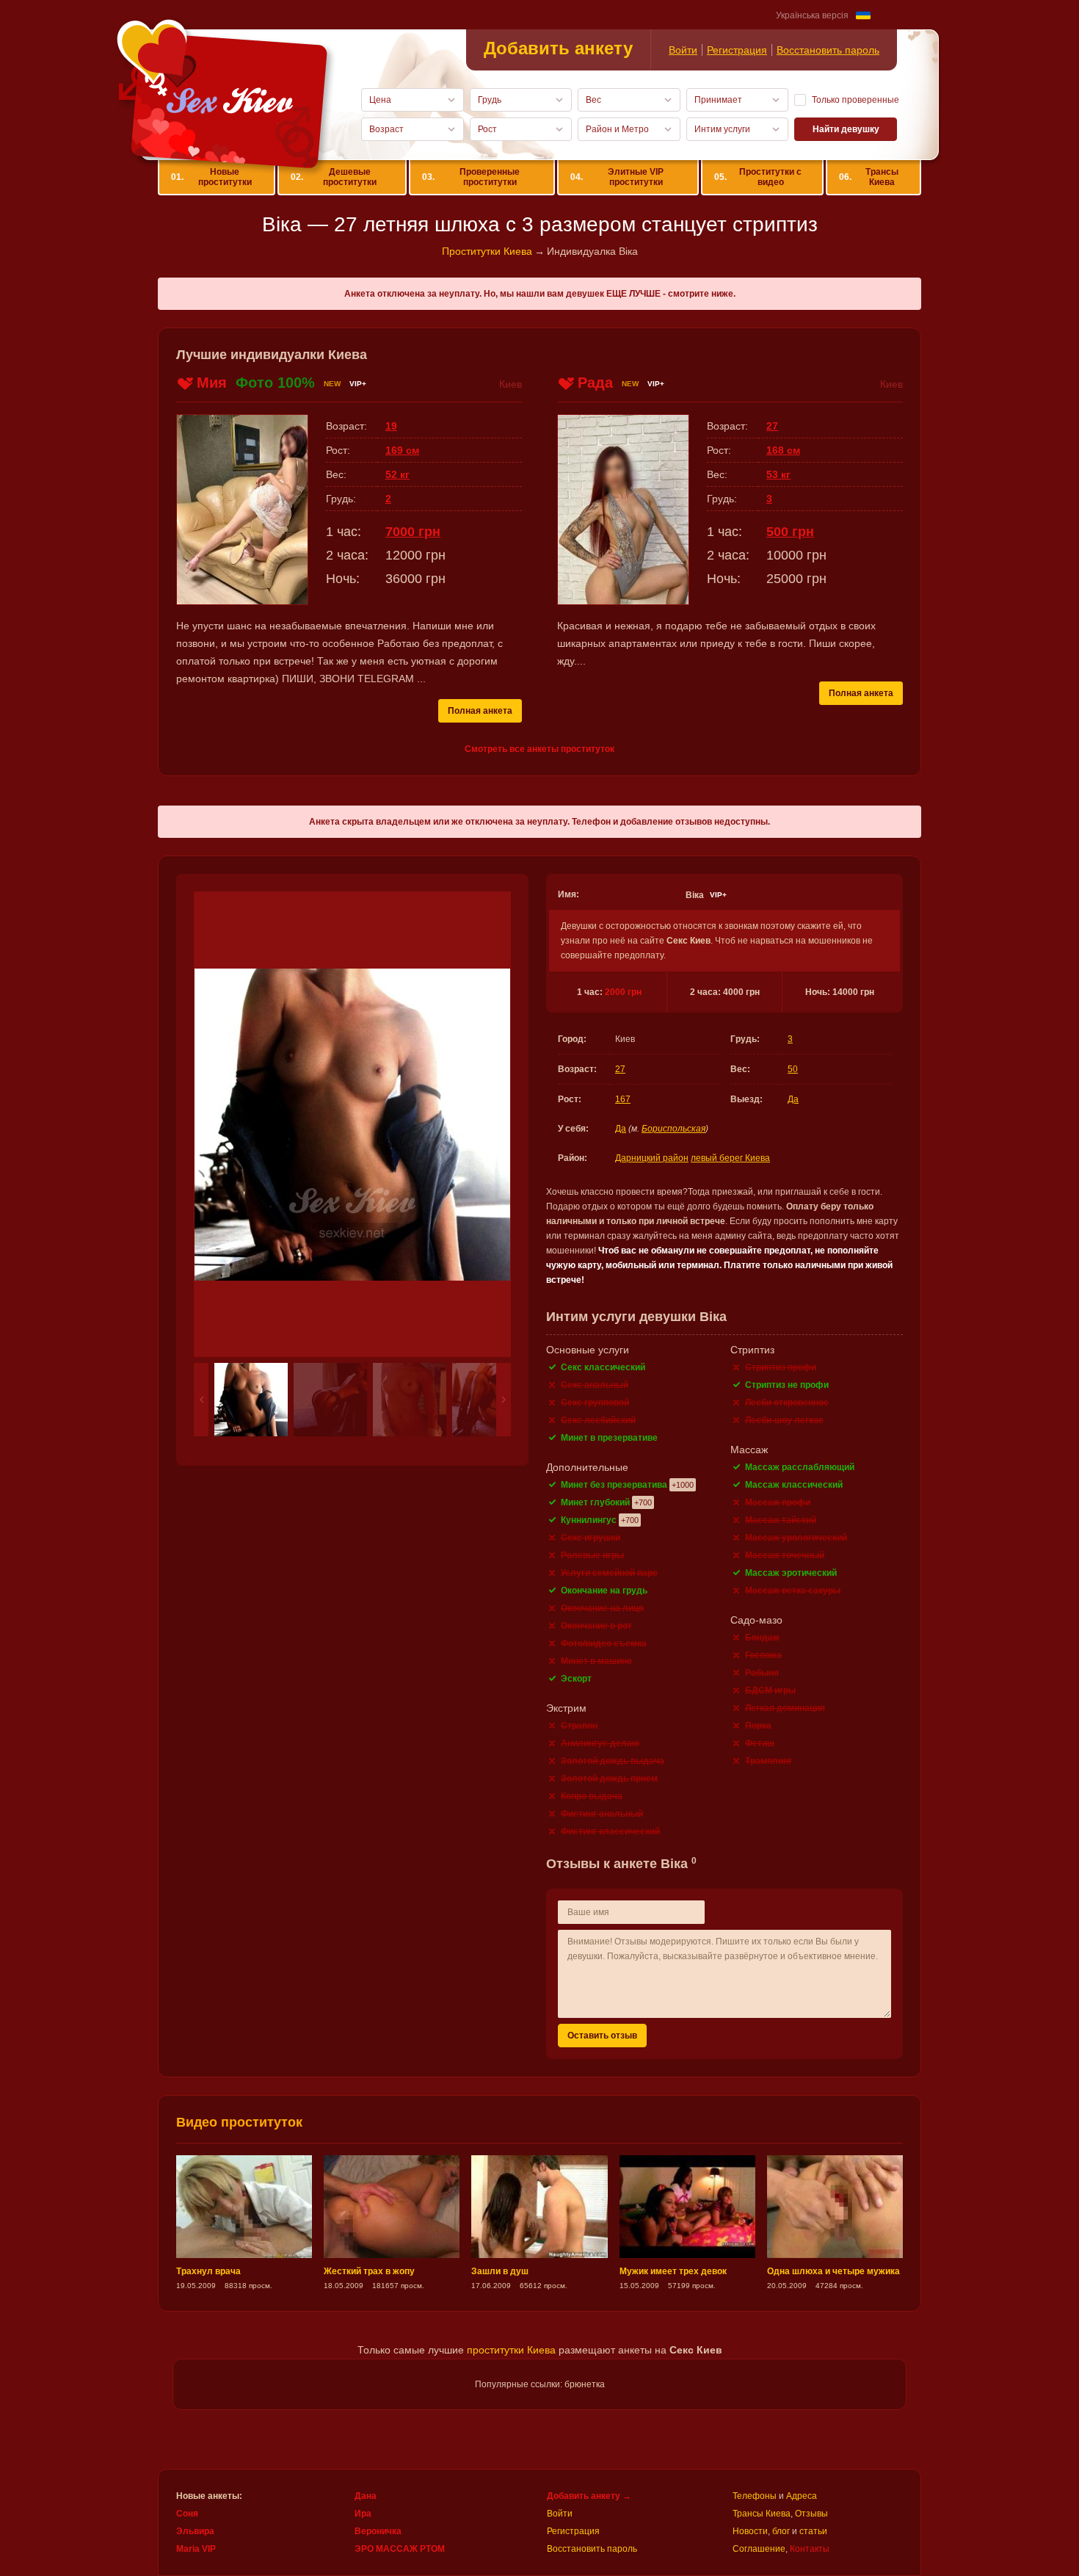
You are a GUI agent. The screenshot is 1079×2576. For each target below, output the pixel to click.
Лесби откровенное (787, 1403)
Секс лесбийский (598, 1420)
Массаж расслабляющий (800, 1467)
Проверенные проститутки (471, 177)
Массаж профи (778, 1502)
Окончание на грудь (604, 1591)
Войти (683, 50)
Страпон (579, 1726)
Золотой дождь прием (609, 1779)
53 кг (778, 474)
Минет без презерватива (614, 1485)
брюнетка (585, 2384)
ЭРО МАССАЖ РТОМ (400, 2549)
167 (623, 1099)
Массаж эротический (791, 1573)
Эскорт (576, 1679)
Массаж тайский (781, 1520)
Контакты (810, 2549)
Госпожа (763, 1655)
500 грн (790, 532)
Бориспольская (673, 1129)
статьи (813, 2531)
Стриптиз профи (781, 1367)
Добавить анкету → (589, 2496)
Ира (363, 2514)
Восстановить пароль (828, 50)
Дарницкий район (652, 1158)
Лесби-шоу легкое (784, 1420)
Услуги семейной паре (609, 1573)
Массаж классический (794, 1485)
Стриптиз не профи (787, 1385)
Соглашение (759, 2549)
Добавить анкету (558, 48)
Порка (758, 1726)
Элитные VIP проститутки (617, 177)
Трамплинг (769, 1761)
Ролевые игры (592, 1555)
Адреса (802, 2496)
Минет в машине (596, 1661)
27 (620, 1069)
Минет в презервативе (609, 1438)
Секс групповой (595, 1403)
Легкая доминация (785, 1708)
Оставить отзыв (602, 2036)
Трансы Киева (868, 177)
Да (793, 1099)
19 (391, 426)
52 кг (397, 474)
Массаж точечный (785, 1555)
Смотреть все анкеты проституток (539, 749)
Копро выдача (592, 1796)
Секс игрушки (591, 1538)
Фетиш (760, 1743)
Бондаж (762, 1638)
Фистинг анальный (602, 1814)
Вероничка (378, 2531)
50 (793, 1069)
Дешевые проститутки (334, 177)
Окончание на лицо (602, 1608)
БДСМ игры (770, 1690)
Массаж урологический (796, 1538)
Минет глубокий (595, 1502)
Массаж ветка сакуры (793, 1591)
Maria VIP (196, 2549)
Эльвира (195, 2531)
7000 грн (413, 532)
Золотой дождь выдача (613, 1761)
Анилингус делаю (600, 1743)
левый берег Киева (730, 1158)
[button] (201, 1400)
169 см (402, 450)
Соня (187, 2514)
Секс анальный (595, 1385)
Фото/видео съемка (604, 1643)
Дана (366, 2496)
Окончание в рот (596, 1626)
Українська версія (812, 15)
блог (781, 2531)
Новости (750, 2531)
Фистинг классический (610, 1831)
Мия (212, 383)
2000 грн (623, 992)
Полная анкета (480, 711)
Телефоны (755, 2496)
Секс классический (603, 1367)
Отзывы (811, 2514)
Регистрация (737, 50)
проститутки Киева (511, 2350)
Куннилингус (589, 1520)
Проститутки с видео (758, 177)
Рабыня (762, 1673)
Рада (595, 383)
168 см (783, 450)
